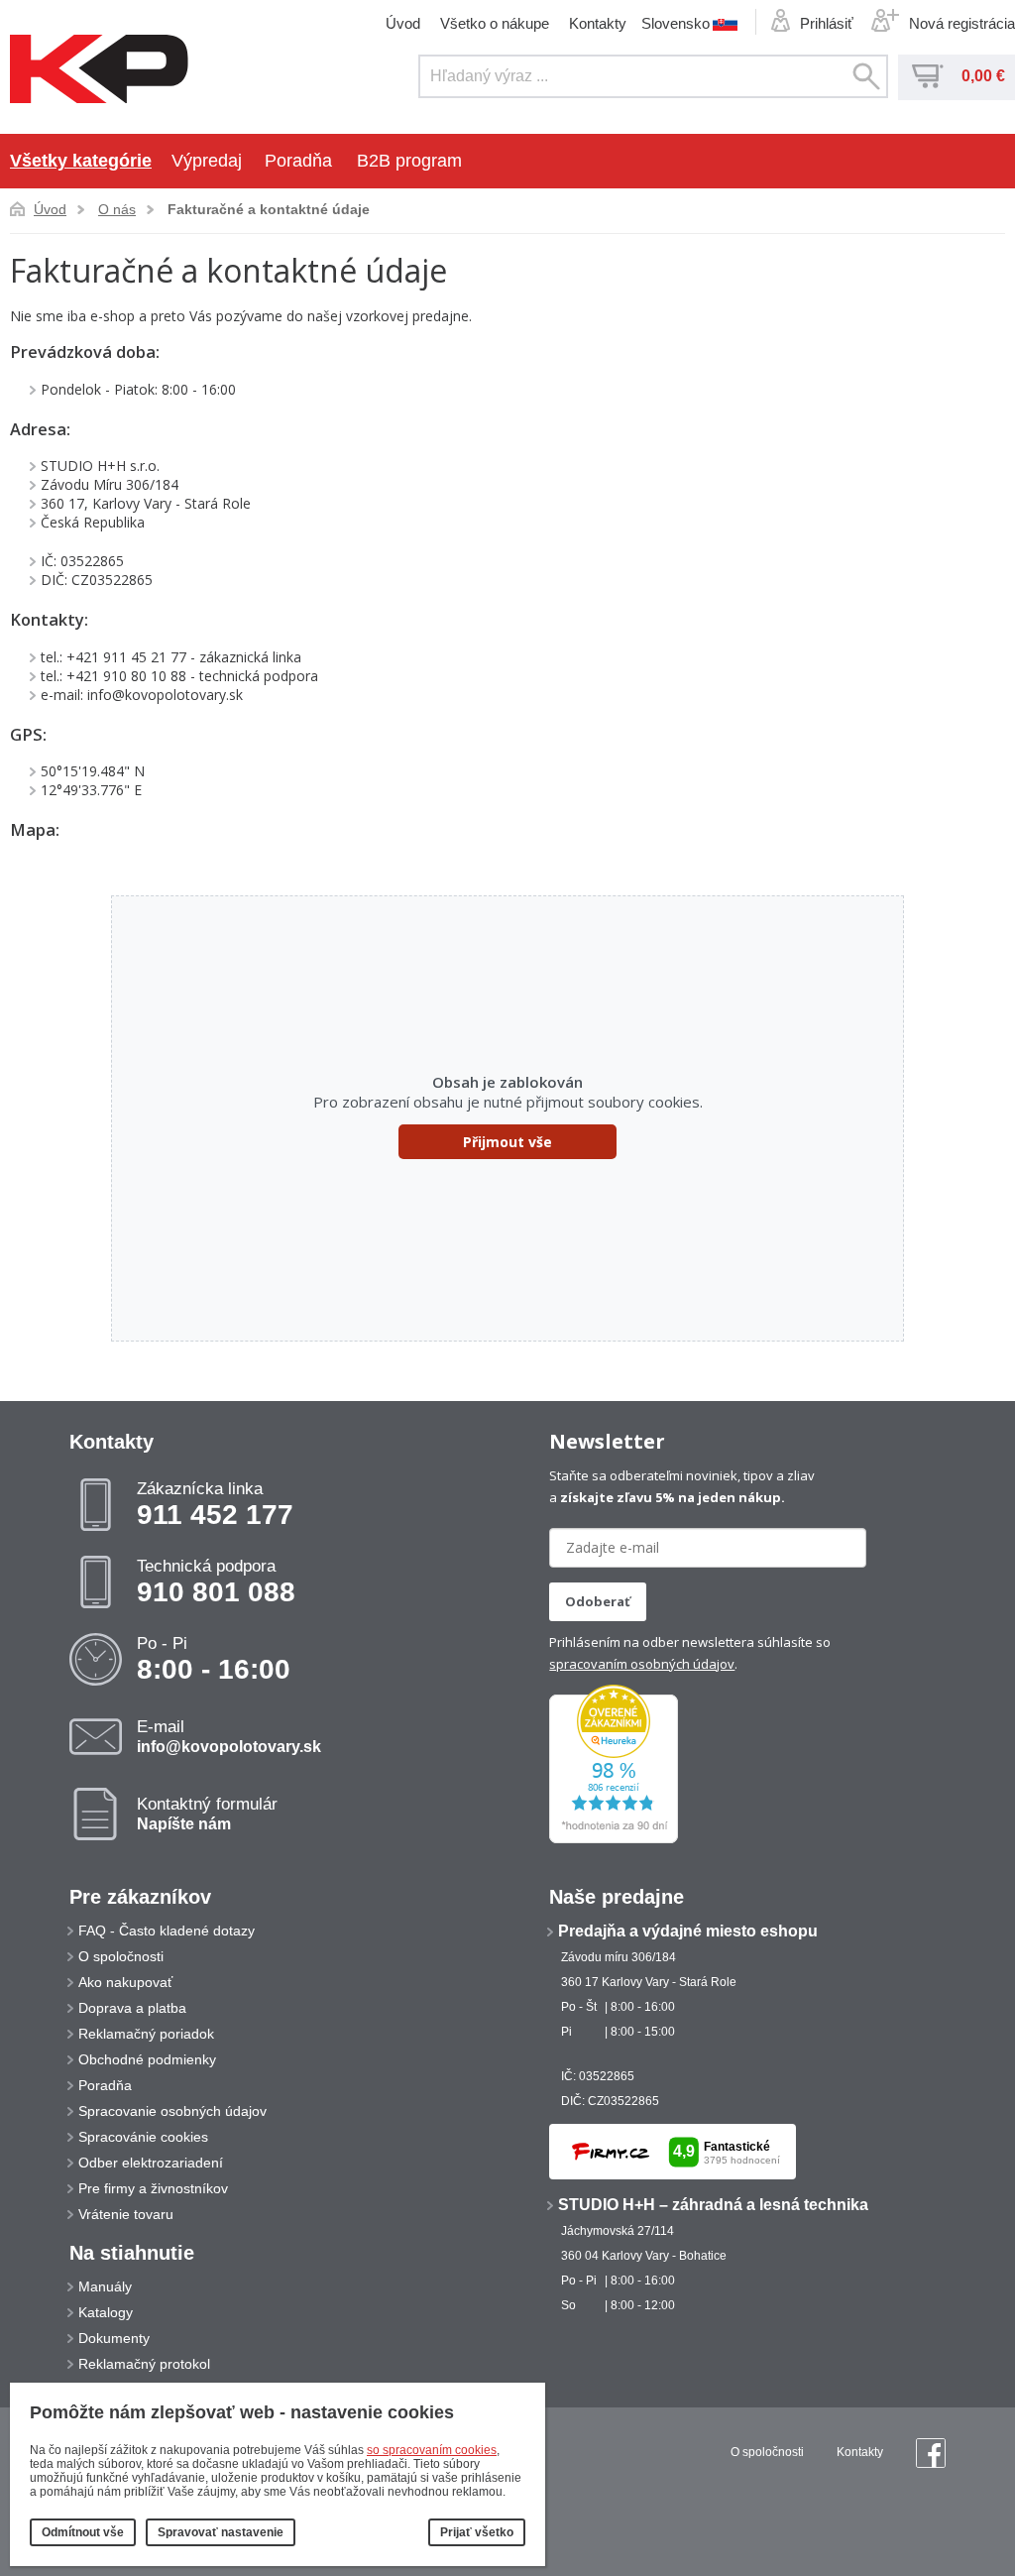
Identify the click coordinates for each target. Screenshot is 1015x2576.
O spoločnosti (121, 1956)
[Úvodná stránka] (99, 70)
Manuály (105, 2286)
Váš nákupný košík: (928, 76)
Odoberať (598, 1601)
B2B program (409, 161)
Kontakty (598, 23)
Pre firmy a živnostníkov (153, 2188)
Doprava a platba (132, 2008)
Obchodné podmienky (147, 2059)
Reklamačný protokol (144, 2364)
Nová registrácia (962, 23)
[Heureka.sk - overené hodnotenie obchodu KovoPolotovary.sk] (614, 1839)
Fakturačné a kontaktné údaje (269, 209)
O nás (117, 209)
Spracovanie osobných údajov (172, 2111)
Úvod (403, 23)
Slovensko (676, 23)
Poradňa (298, 161)
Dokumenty (114, 2338)
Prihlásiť (827, 23)
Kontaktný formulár (207, 1814)
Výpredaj (207, 161)
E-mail (229, 1736)
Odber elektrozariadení (151, 2163)
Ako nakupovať (125, 1982)
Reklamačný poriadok (146, 2034)
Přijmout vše (507, 1142)
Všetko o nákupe (495, 23)
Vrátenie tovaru (126, 2214)
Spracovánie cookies (143, 2137)
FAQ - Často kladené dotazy (167, 1931)
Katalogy (106, 2312)
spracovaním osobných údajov (642, 1664)
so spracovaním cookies (432, 2450)
